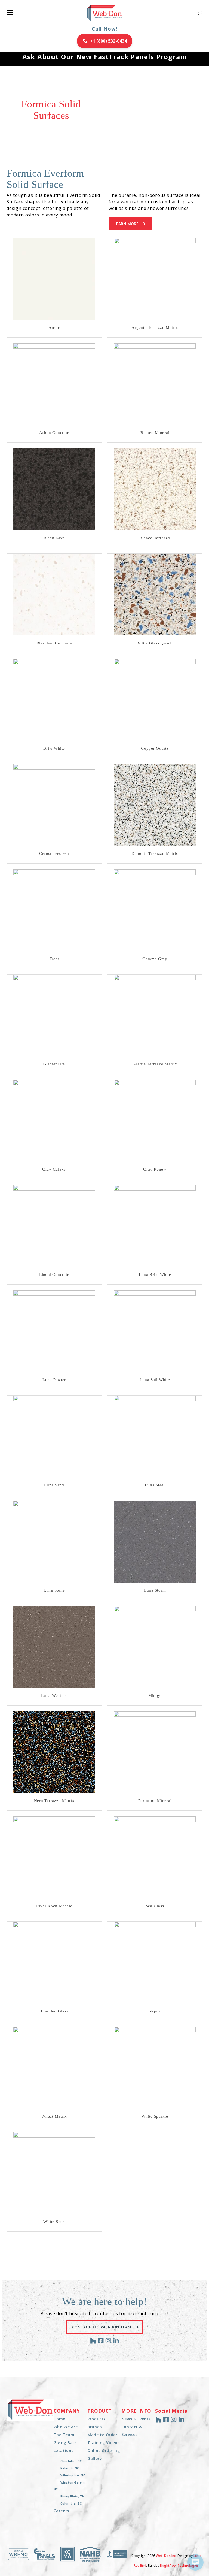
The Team (64, 2435)
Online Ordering (104, 2450)
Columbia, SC (71, 2503)
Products (96, 2419)
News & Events (136, 2419)
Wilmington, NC (73, 2475)
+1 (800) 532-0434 (108, 41)
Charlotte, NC (71, 2461)
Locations (64, 2450)
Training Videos (103, 2443)
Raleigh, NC (70, 2468)
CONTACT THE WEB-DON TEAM (102, 2327)
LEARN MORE (126, 224)
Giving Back (65, 2443)
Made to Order (102, 2435)
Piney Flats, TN (73, 2496)
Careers (61, 2511)
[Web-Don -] (105, 13)
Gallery (95, 2458)
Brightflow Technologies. (180, 2566)
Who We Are (66, 2427)
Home (59, 2419)
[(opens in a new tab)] (54, 279)
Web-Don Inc (166, 2556)
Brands (94, 2427)
